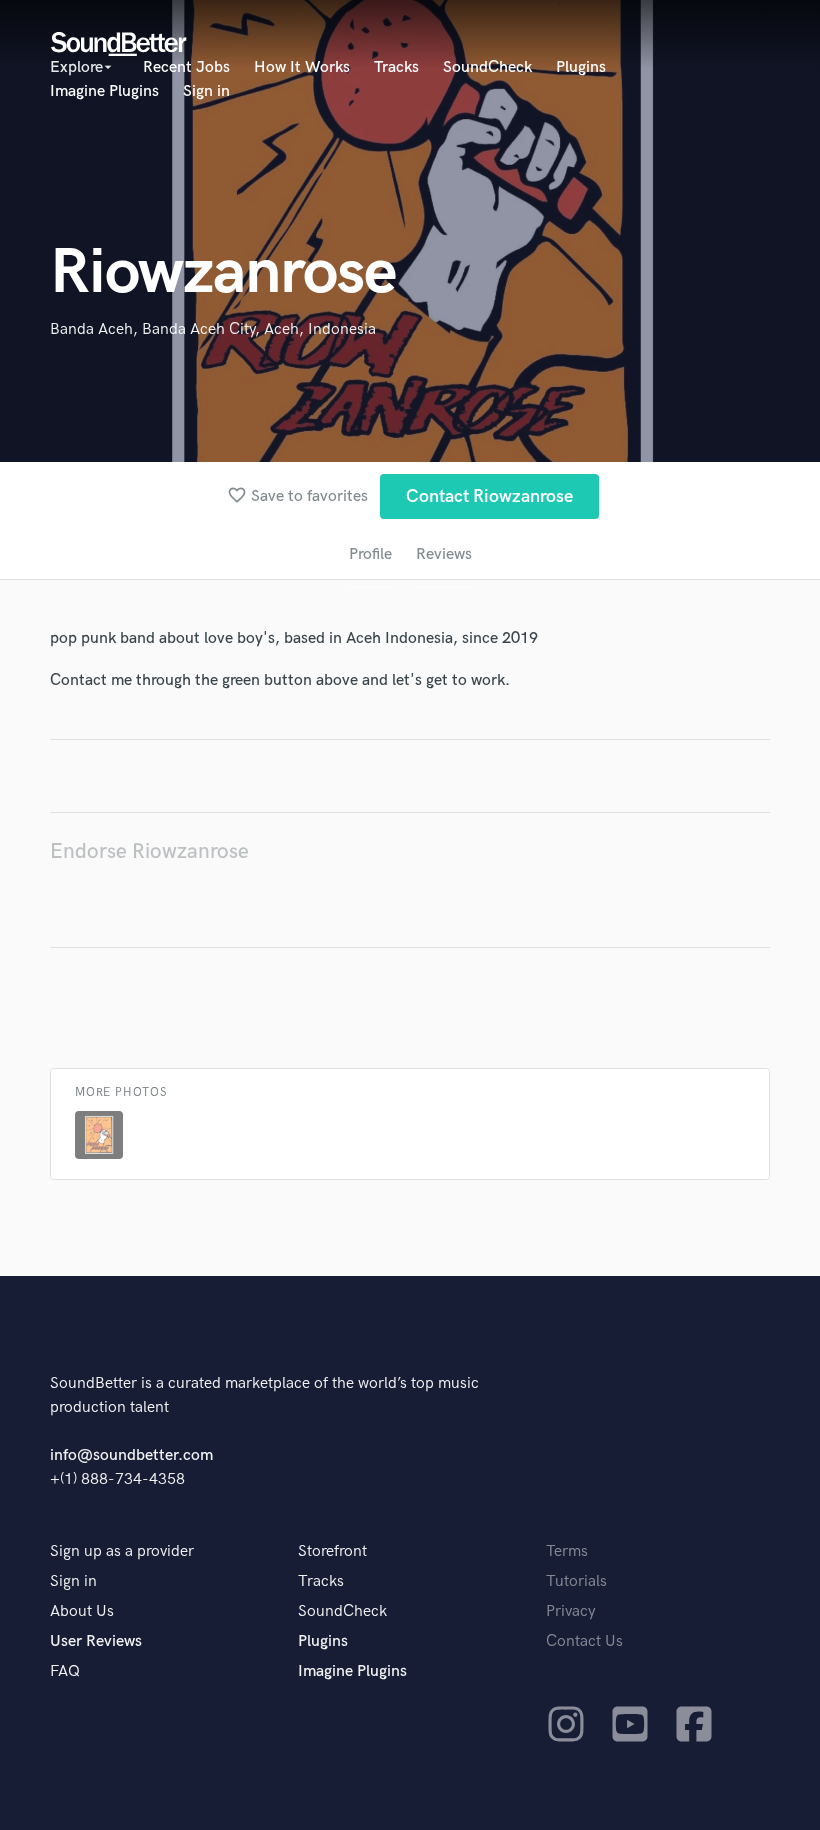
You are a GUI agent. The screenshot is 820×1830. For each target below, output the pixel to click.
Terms (567, 1551)
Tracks (396, 67)
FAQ (65, 1671)
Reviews (444, 554)
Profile (370, 554)
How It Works (302, 67)
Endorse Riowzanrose (149, 851)
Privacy (571, 1611)
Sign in (206, 91)
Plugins (581, 67)
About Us (82, 1611)
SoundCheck (487, 67)
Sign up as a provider (122, 1551)
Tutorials (576, 1581)
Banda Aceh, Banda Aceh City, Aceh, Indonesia (213, 329)
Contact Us (584, 1641)
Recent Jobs (186, 67)
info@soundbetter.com (131, 1455)
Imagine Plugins (104, 91)
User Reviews (96, 1641)
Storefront (332, 1551)
